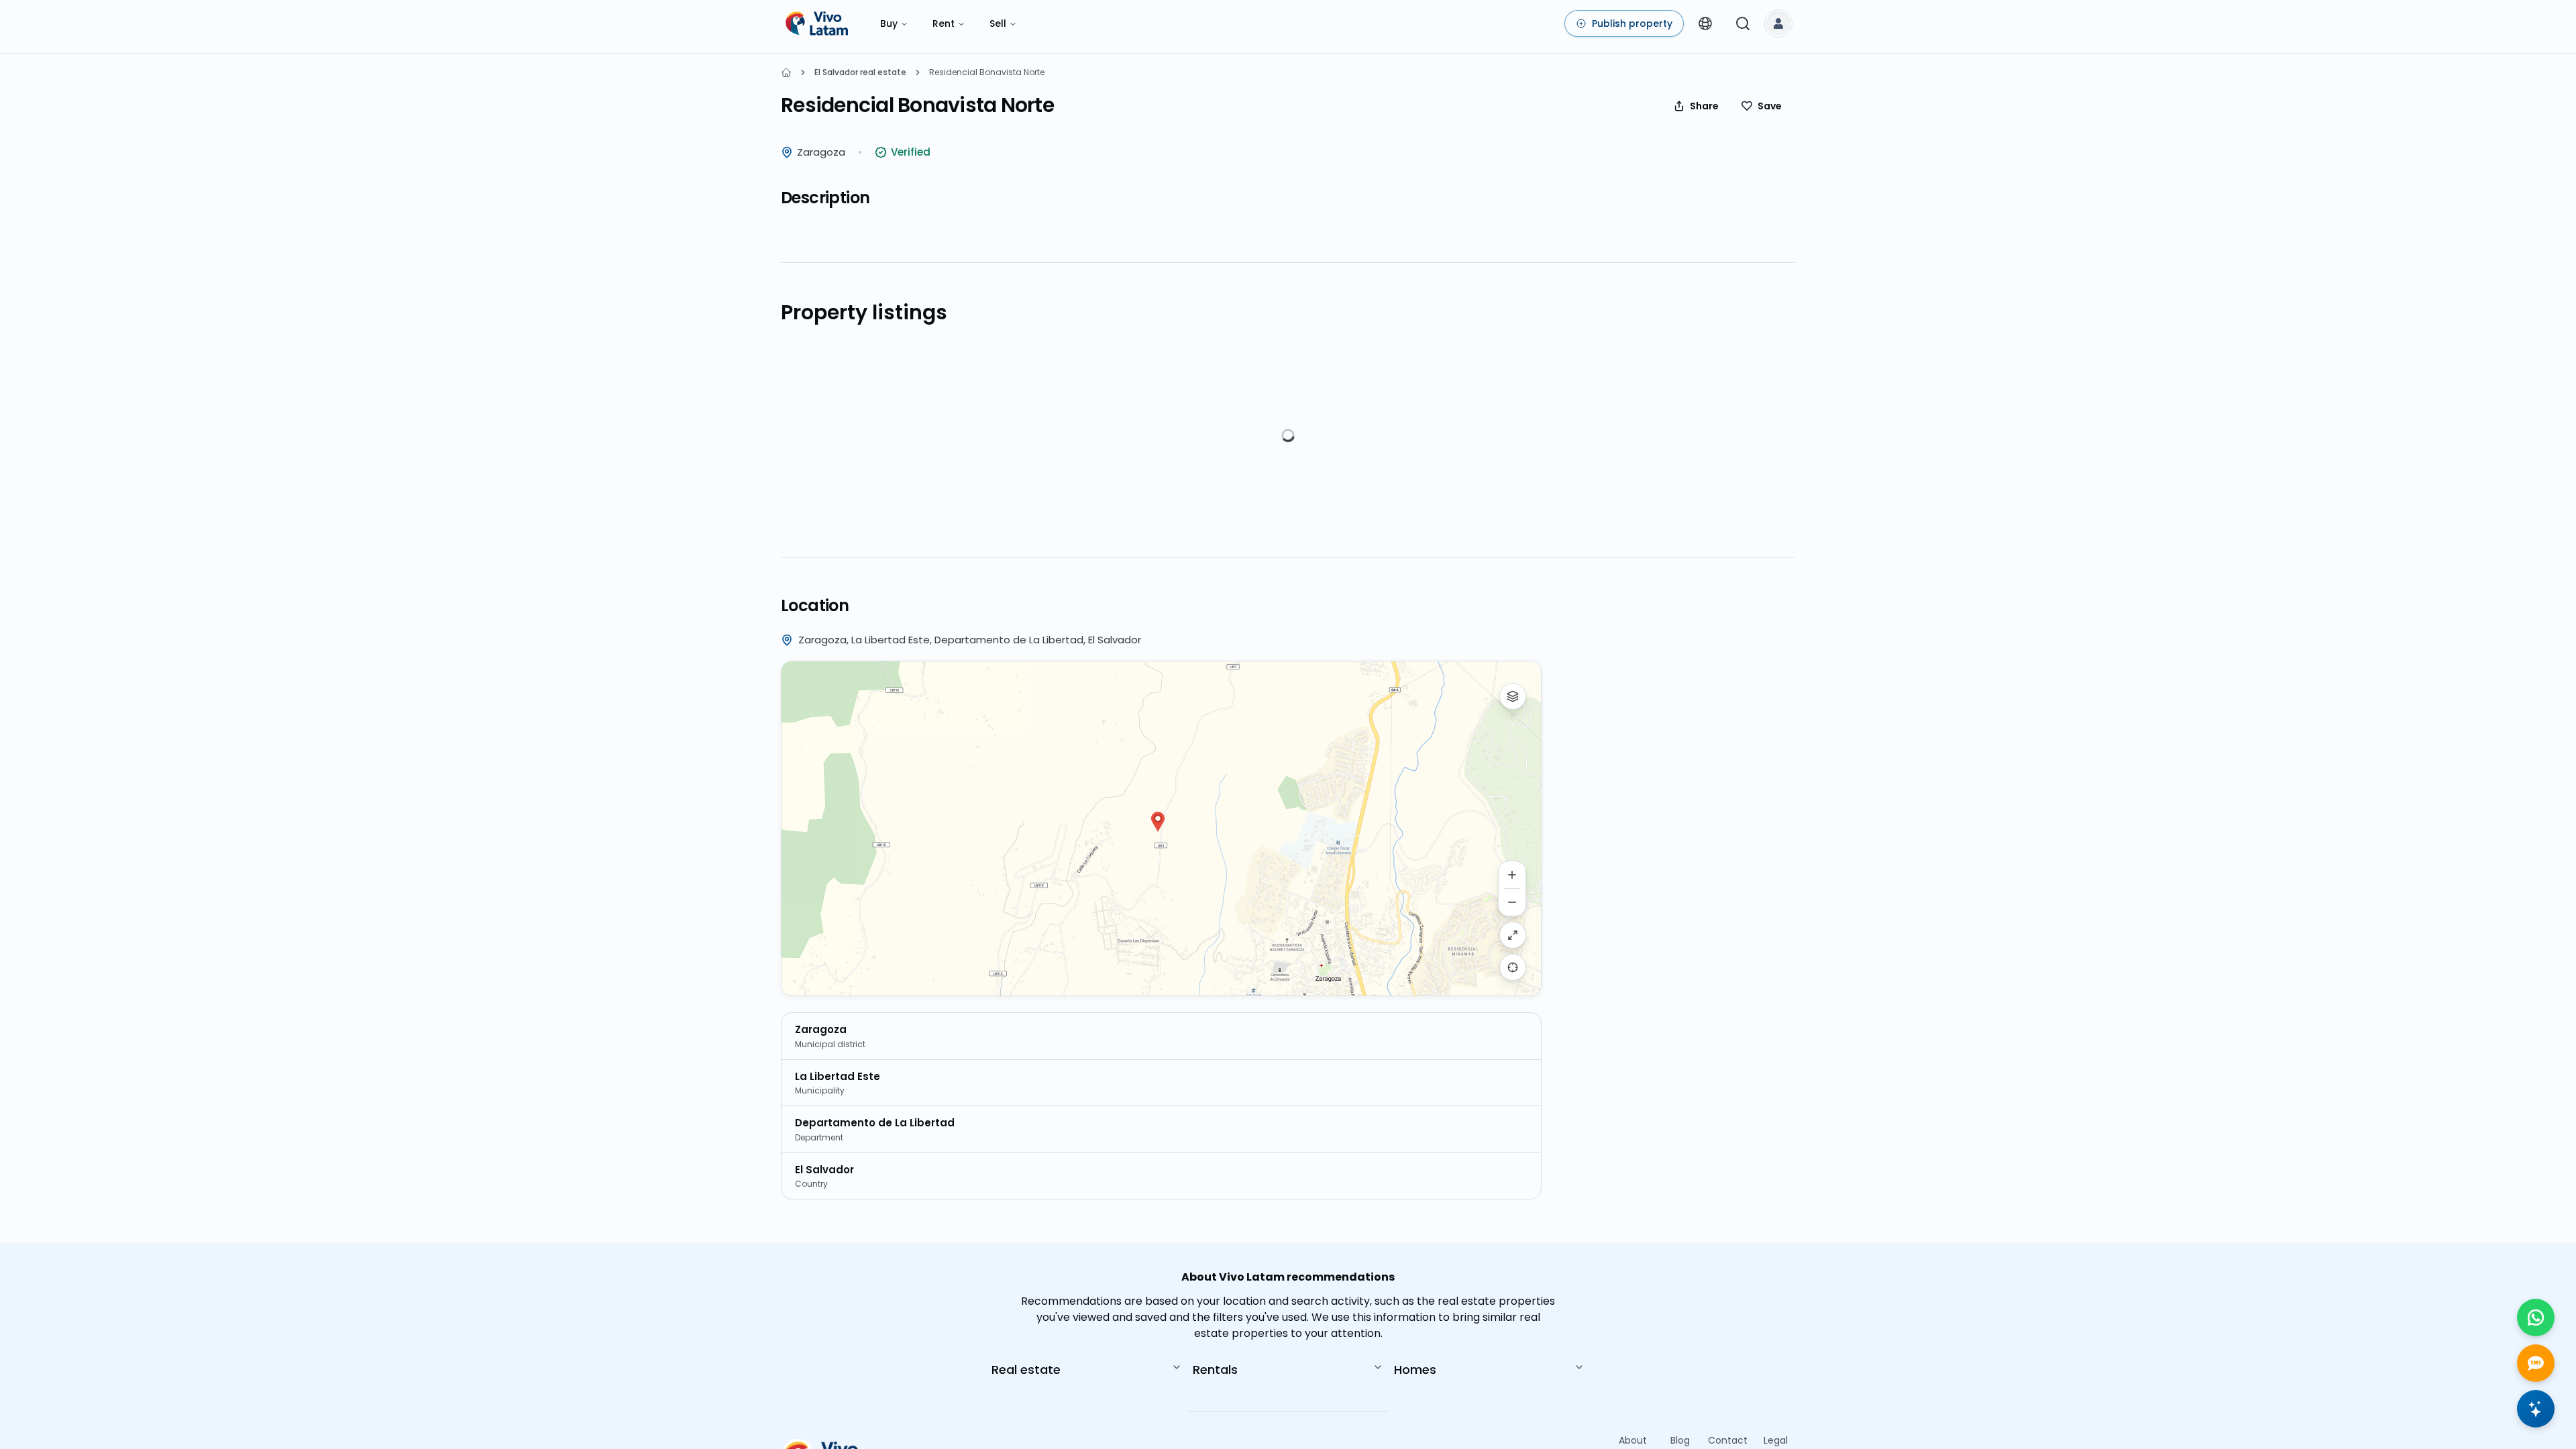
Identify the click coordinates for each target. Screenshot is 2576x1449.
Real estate (1026, 1370)
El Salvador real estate (860, 72)
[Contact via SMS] (2536, 1363)
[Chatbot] (2536, 1409)
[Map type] (1513, 696)
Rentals (1215, 1370)
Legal (1776, 1440)
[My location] (1513, 967)
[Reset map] (1513, 935)
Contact (1728, 1440)
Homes (1415, 1370)
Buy (889, 23)
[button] (1158, 822)
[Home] (786, 72)
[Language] (1705, 23)
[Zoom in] (1512, 875)
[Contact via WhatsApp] (2536, 1318)
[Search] (1743, 23)
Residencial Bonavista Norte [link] (987, 72)
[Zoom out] (1512, 902)
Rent (944, 23)
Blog (1680, 1440)
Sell (998, 23)
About (1633, 1440)
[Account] (1778, 23)
